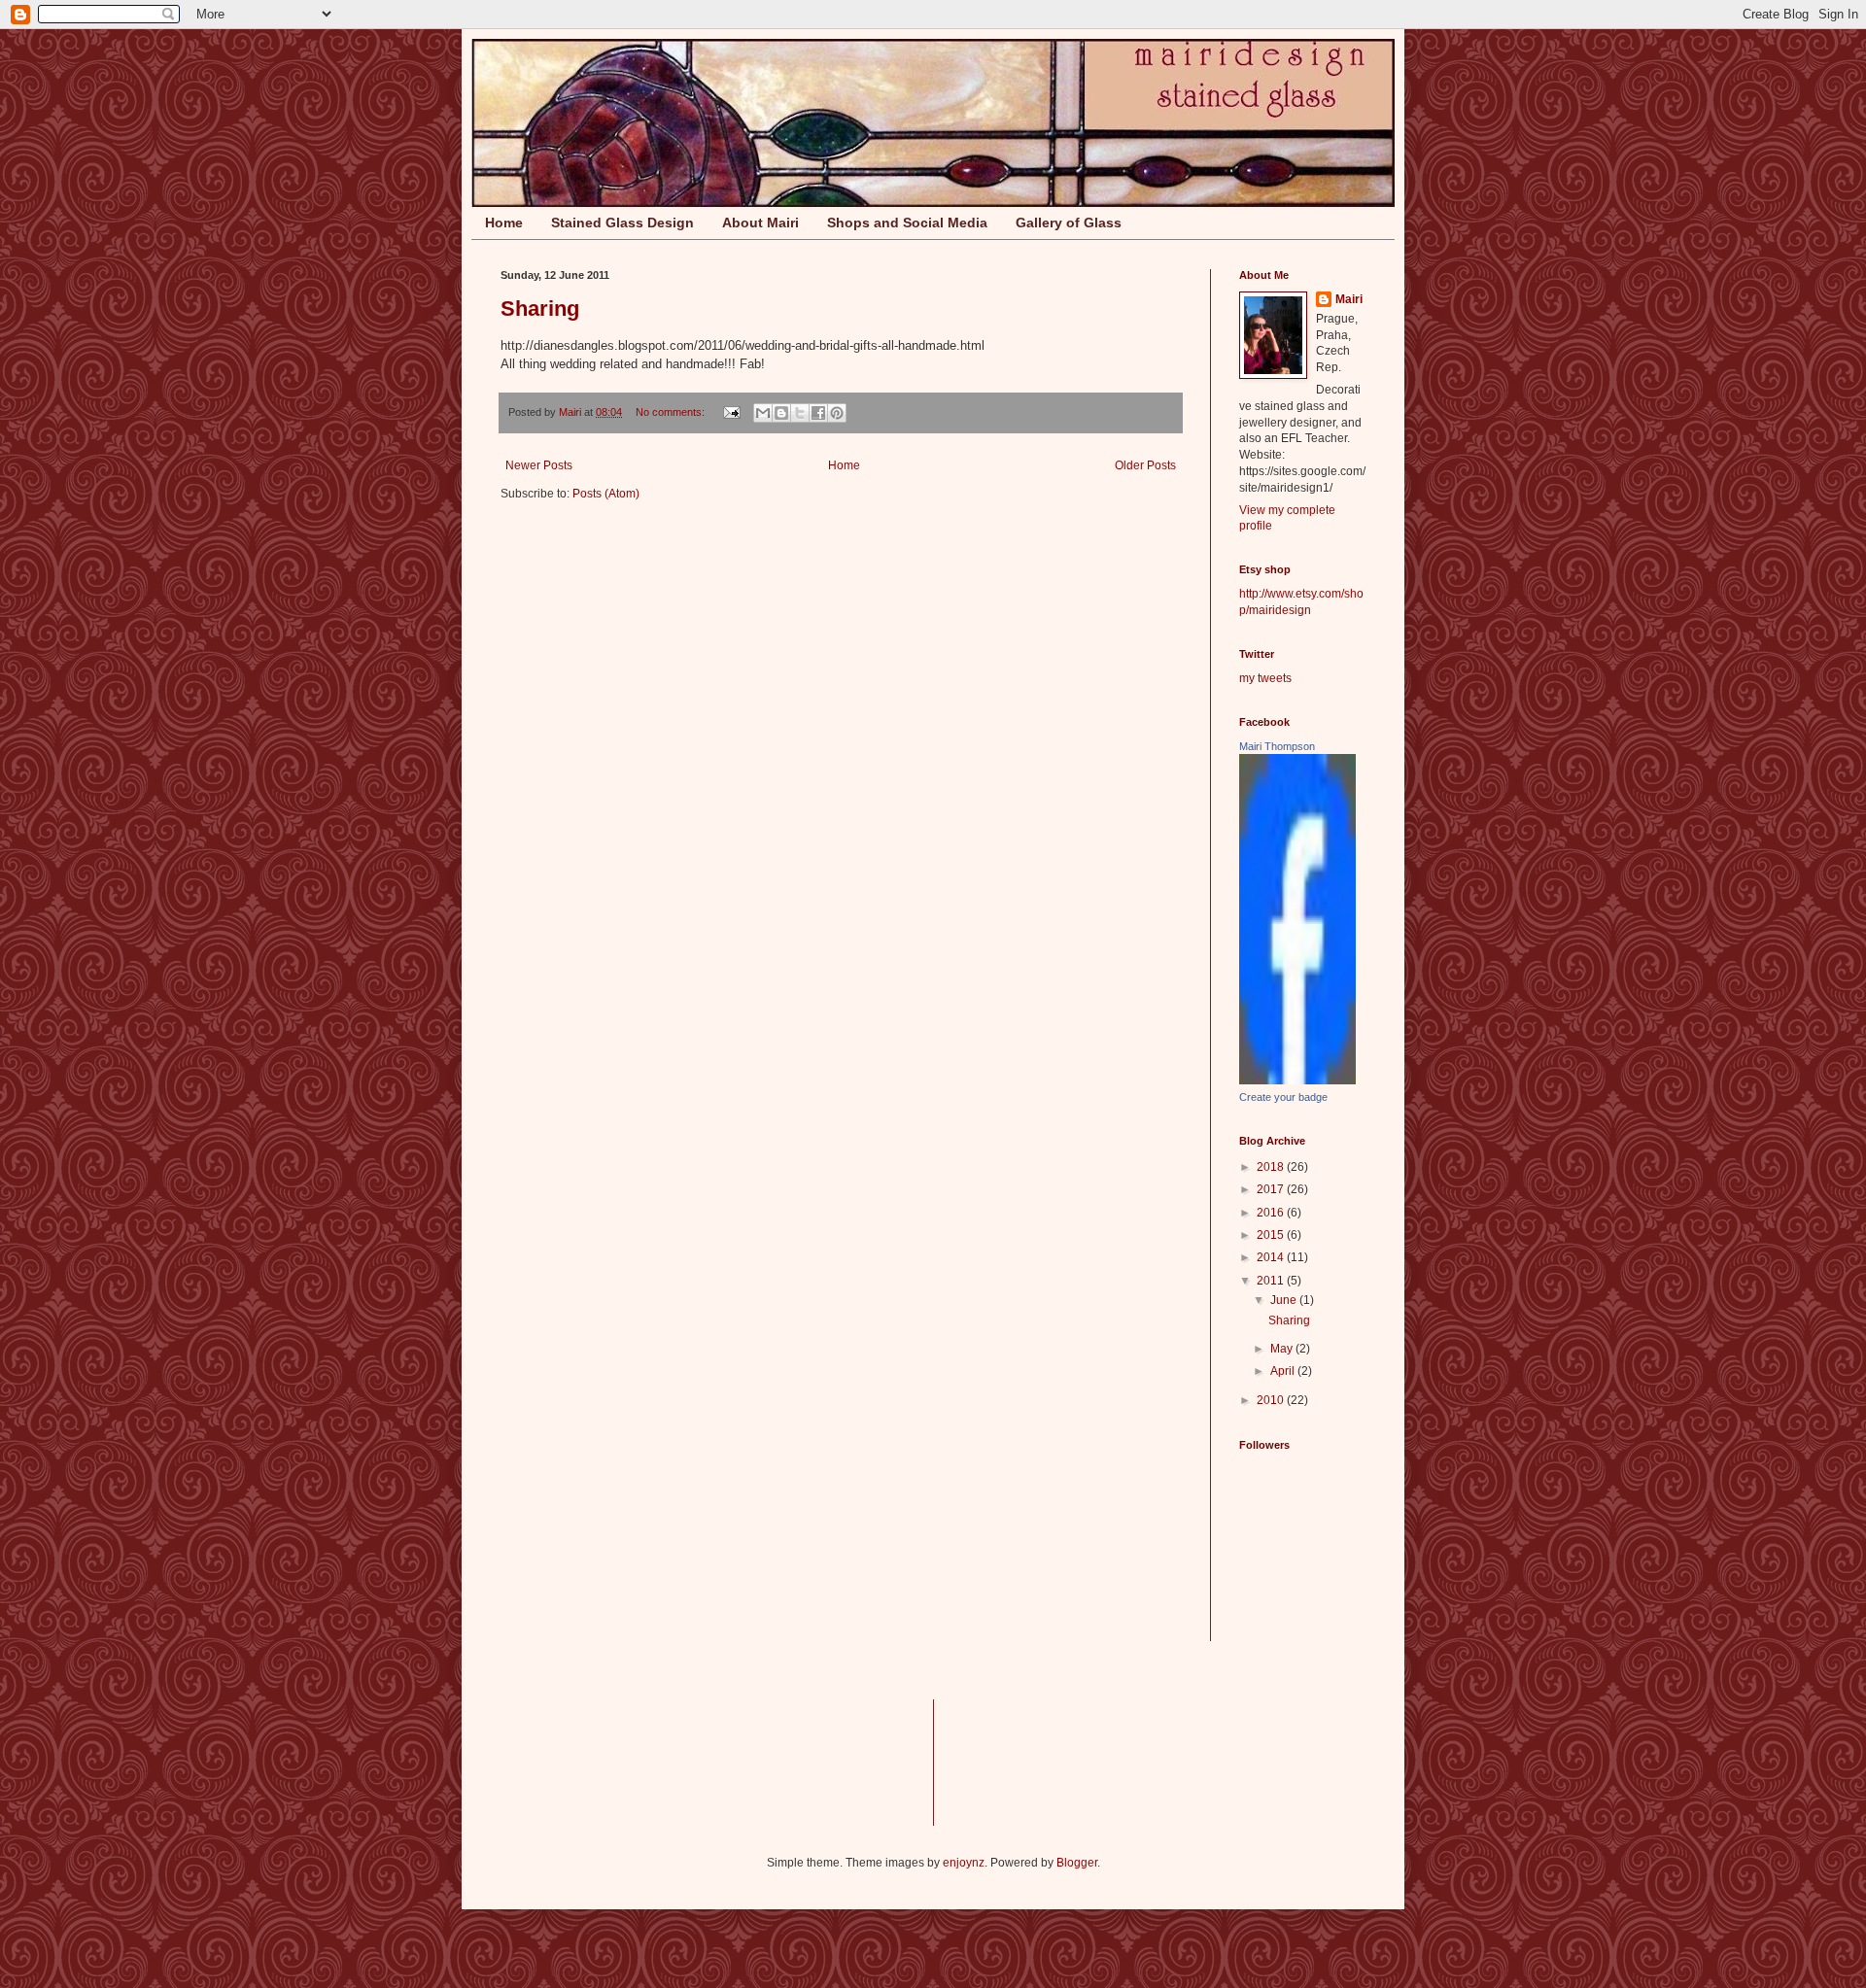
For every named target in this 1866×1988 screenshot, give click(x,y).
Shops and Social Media (907, 223)
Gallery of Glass (1069, 223)
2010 (1272, 1400)
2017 (1272, 1189)
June (1285, 1300)
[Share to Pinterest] (837, 413)
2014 (1272, 1257)
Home (504, 223)
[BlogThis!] (781, 413)
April (1284, 1371)
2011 (1272, 1281)
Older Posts (1145, 465)
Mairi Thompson (1277, 746)
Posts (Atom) (606, 494)
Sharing (540, 308)
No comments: (672, 412)
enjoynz (964, 1863)
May (1283, 1349)
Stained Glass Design (622, 223)
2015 (1272, 1235)
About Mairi (760, 223)
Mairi (1349, 299)
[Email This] (763, 413)
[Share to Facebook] (818, 413)
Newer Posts (539, 465)
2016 (1272, 1213)
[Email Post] (731, 412)
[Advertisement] (1009, 1760)
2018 (1272, 1167)
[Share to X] (800, 413)
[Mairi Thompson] (1297, 1080)
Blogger (1077, 1863)
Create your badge (1283, 1097)
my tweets (1265, 678)
